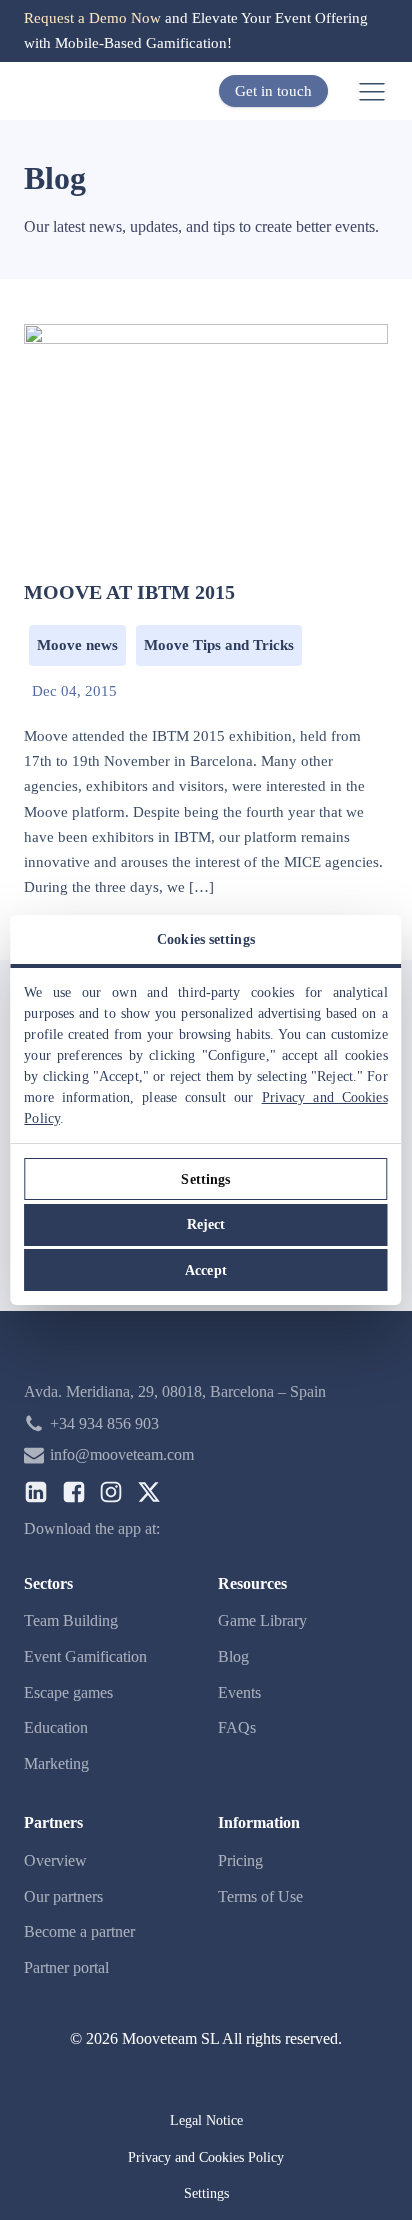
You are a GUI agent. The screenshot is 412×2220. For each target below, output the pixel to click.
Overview (55, 1860)
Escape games (68, 1692)
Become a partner (79, 1931)
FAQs (237, 1727)
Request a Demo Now (92, 18)
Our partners (63, 1896)
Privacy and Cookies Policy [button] (206, 2157)
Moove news (77, 645)
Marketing (56, 1763)
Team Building (71, 1620)
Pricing (240, 1860)
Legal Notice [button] (206, 2120)
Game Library (262, 1620)
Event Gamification (85, 1656)
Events (239, 1692)
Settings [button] (206, 2193)
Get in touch (273, 91)
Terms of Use (260, 1896)
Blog (233, 1656)
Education (56, 1727)
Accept (206, 1270)
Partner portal (66, 1967)
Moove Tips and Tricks (219, 645)
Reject (206, 1224)
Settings (205, 1179)
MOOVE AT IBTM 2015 (129, 592)
